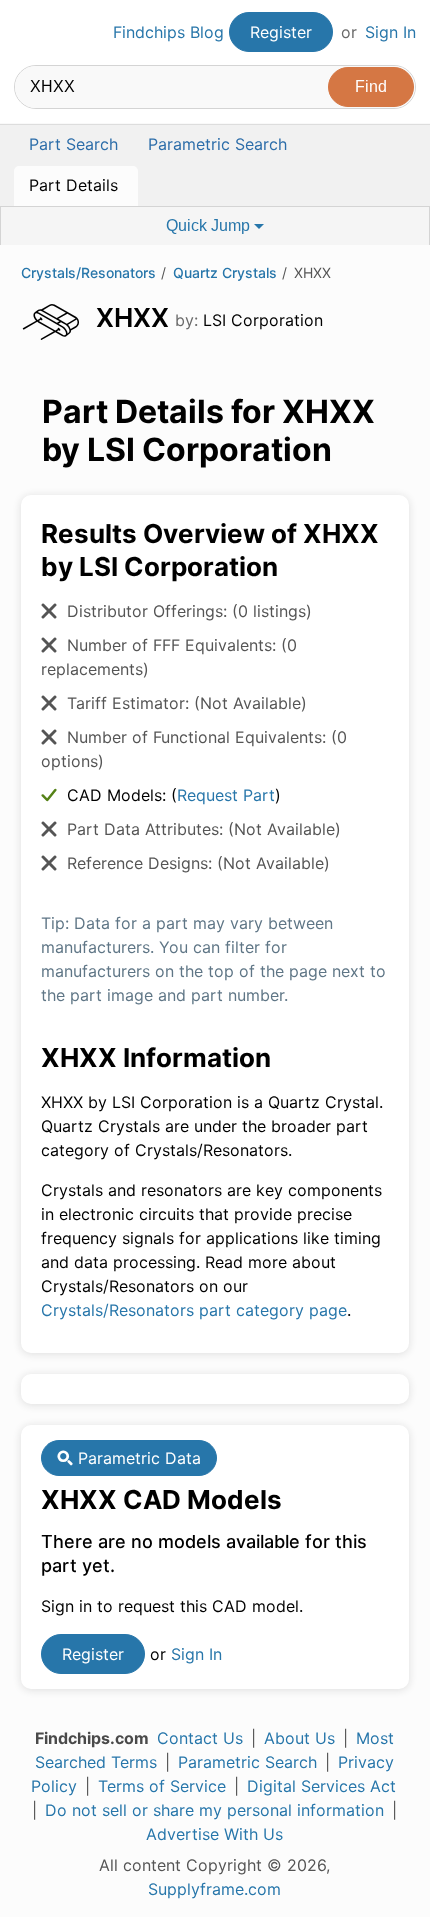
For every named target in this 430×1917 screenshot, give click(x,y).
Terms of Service (162, 1786)
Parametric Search (247, 1762)
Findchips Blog (168, 32)
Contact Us (200, 1738)
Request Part (226, 795)
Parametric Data (137, 1458)
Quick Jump (210, 225)
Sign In (390, 32)
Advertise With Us (214, 1834)
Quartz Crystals (225, 272)
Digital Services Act (321, 1786)
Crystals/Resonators (88, 272)
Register (281, 32)
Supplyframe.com (214, 1889)
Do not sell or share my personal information (214, 1810)
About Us (299, 1738)
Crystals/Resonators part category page (194, 1310)
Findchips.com (31, 33)
